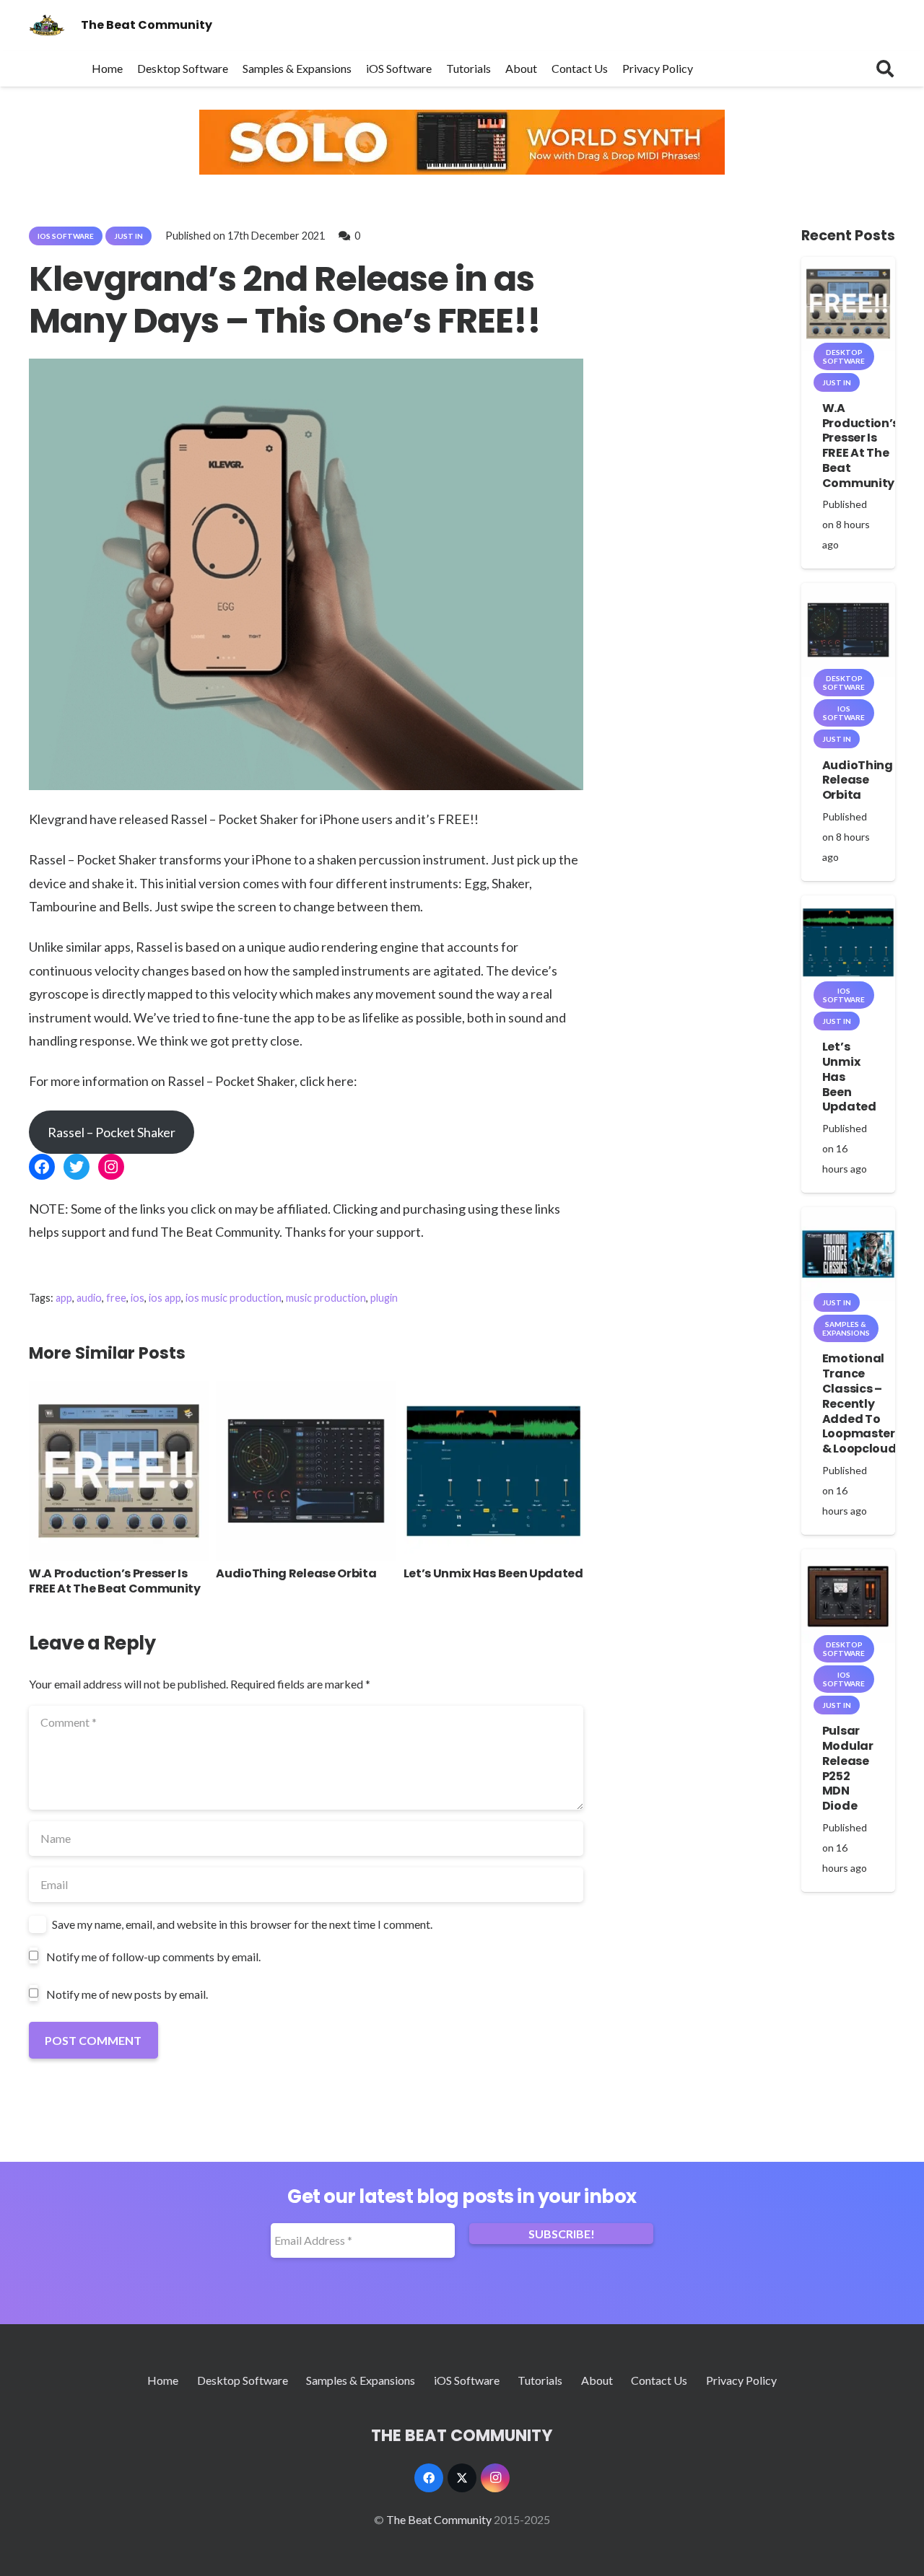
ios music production (234, 1298)
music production (326, 1298)
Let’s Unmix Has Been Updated (493, 1573)
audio (89, 1298)
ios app (165, 1298)
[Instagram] (495, 2478)
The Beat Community (439, 2519)
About (597, 2380)
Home (163, 2380)
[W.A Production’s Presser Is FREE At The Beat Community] (119, 1391)
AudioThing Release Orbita (296, 1573)
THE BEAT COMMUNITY (462, 2435)
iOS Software (467, 2380)
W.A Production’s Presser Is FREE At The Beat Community (115, 1581)
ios (138, 1298)
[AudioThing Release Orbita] (306, 1391)
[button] (885, 69)
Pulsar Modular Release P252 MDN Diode (848, 1768)
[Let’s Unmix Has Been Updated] (493, 1391)
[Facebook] (429, 2478)
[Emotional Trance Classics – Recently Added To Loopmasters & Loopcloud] (848, 1217)
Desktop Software (243, 2380)
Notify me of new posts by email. (127, 1994)
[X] (462, 2478)
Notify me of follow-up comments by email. (153, 1957)
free (116, 1298)
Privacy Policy (741, 2380)
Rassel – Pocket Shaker (112, 1132)
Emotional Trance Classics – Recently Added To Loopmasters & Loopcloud (862, 1403)
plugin (384, 1298)
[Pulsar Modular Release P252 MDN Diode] (848, 1559)
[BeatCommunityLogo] (47, 25)
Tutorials (540, 2380)
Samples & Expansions (361, 2380)
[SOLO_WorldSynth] (462, 170)
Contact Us (659, 2380)
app (64, 1298)
